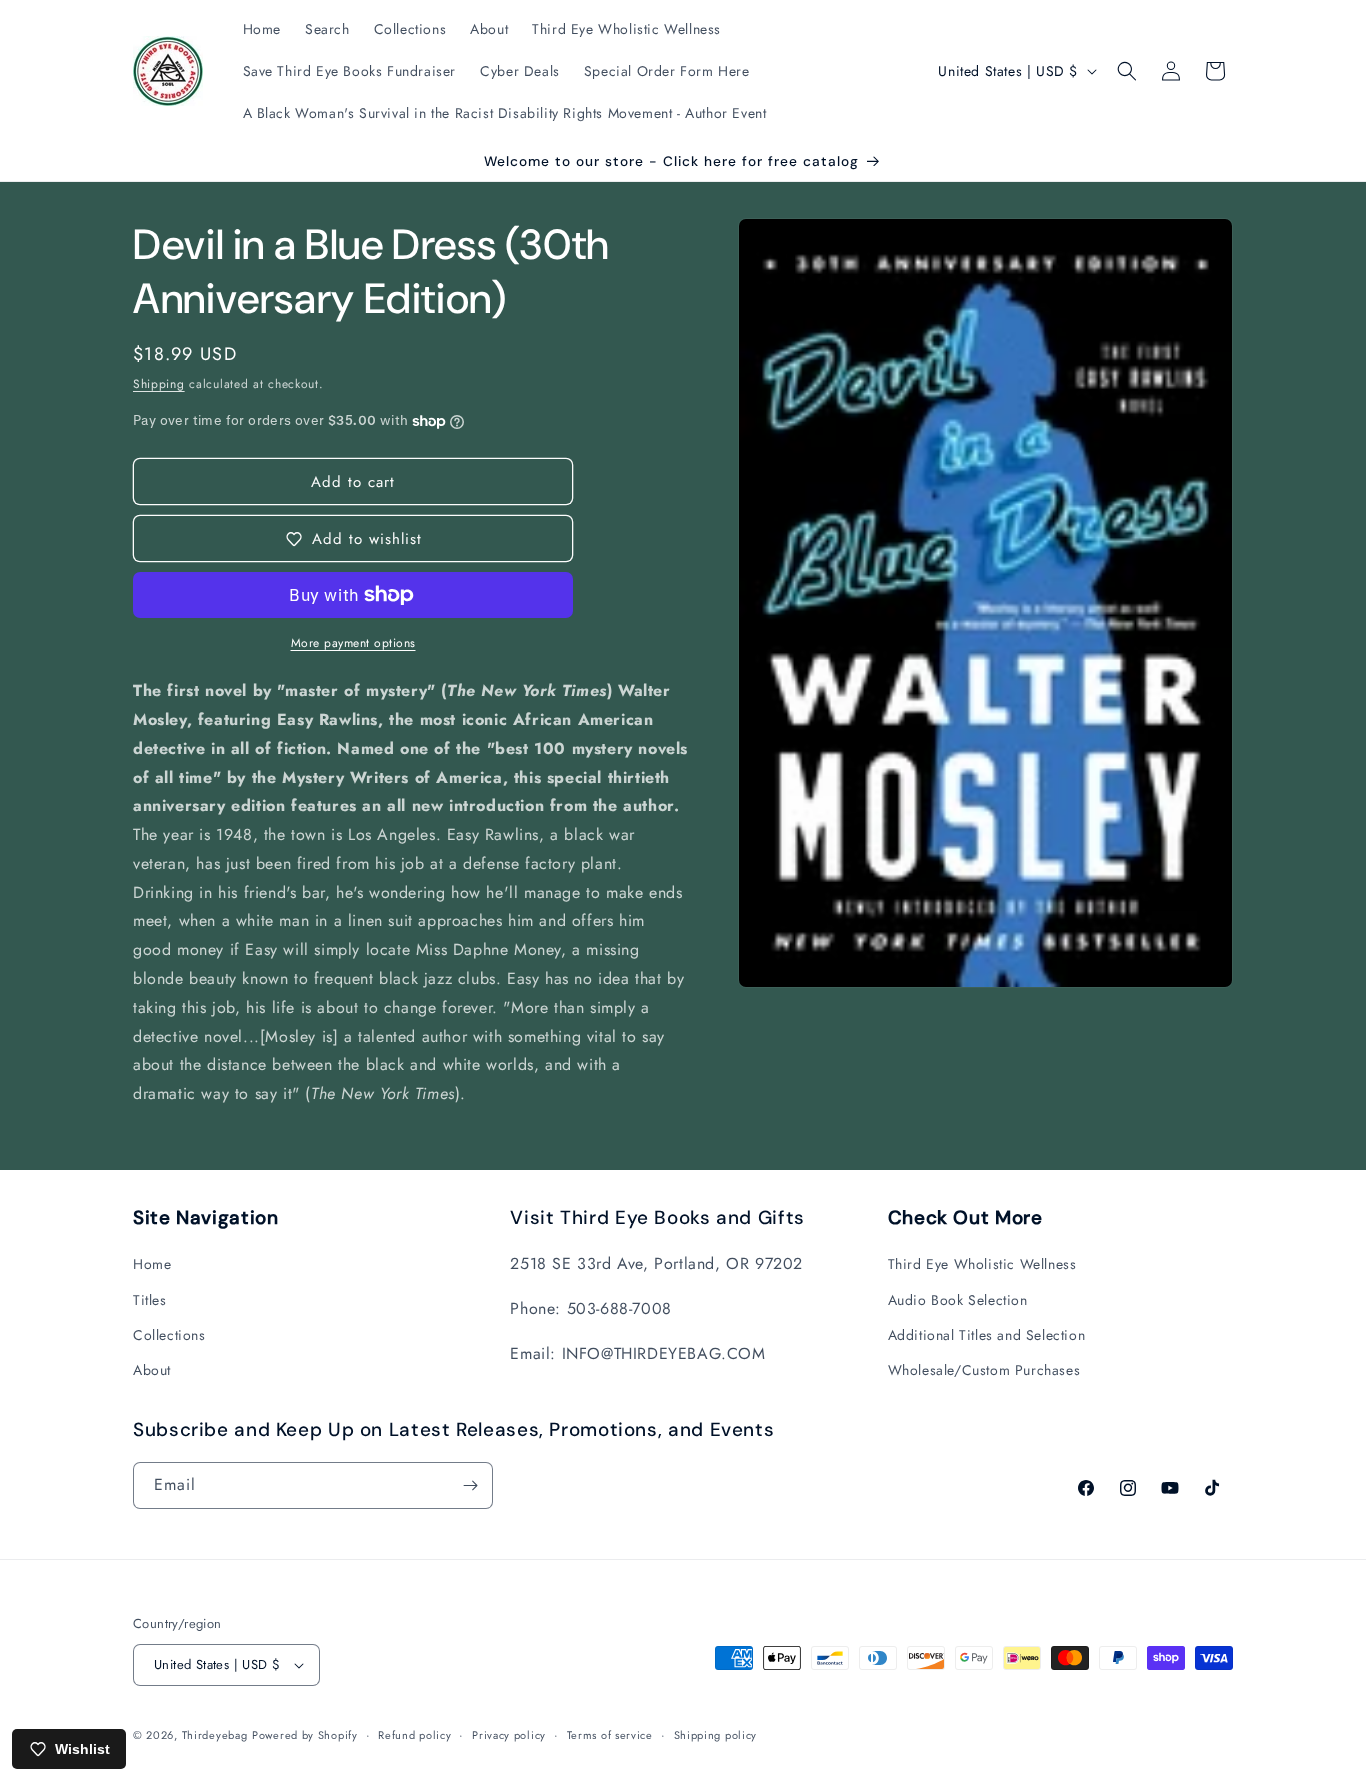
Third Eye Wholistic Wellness (982, 1264)
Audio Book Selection (958, 1300)
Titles (150, 1300)
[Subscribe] (470, 1485)
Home (152, 1264)
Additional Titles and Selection (987, 1335)
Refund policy (414, 1735)
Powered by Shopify (305, 1735)
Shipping (159, 384)
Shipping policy (716, 1735)
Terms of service (610, 1735)
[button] (1127, 71)
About (152, 1370)
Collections (169, 1335)
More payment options (353, 643)
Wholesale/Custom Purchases (984, 1370)
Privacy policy (509, 1735)
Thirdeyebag (215, 1735)
